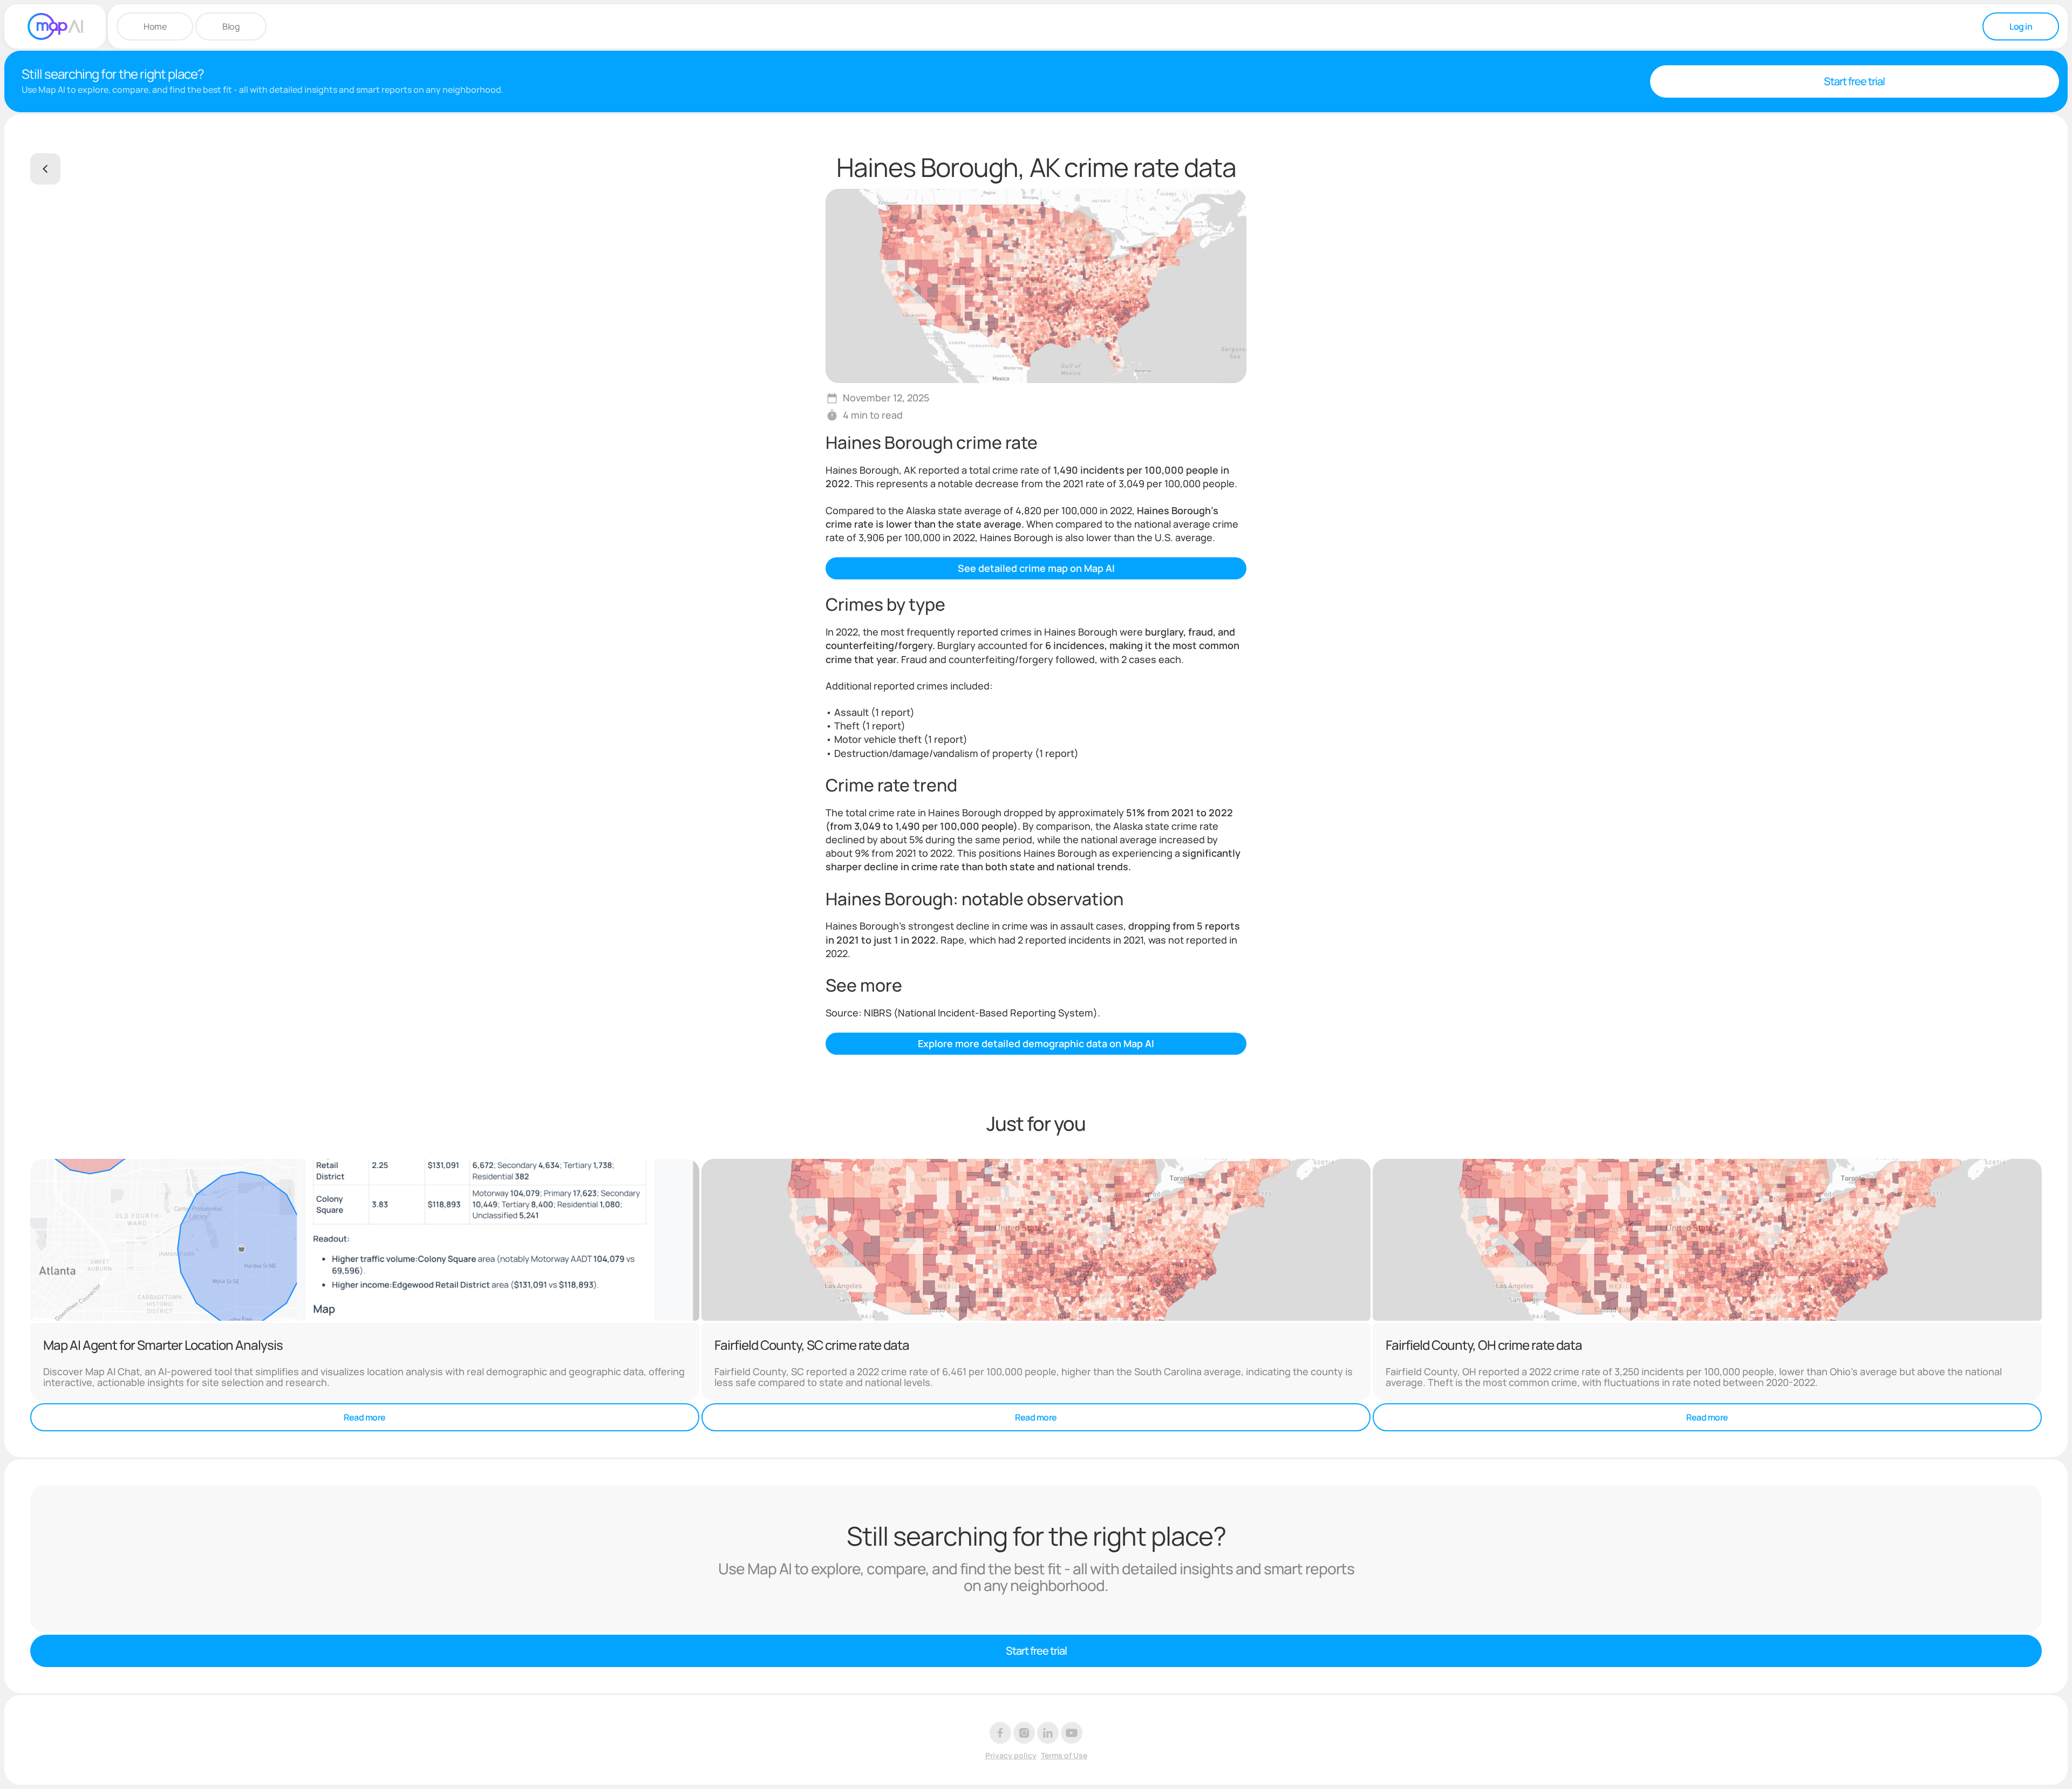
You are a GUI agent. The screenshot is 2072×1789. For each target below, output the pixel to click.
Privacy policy (1011, 1756)
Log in (2021, 26)
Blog (231, 26)
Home (155, 26)
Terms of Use (1064, 1756)
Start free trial (1854, 81)
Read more (365, 1417)
